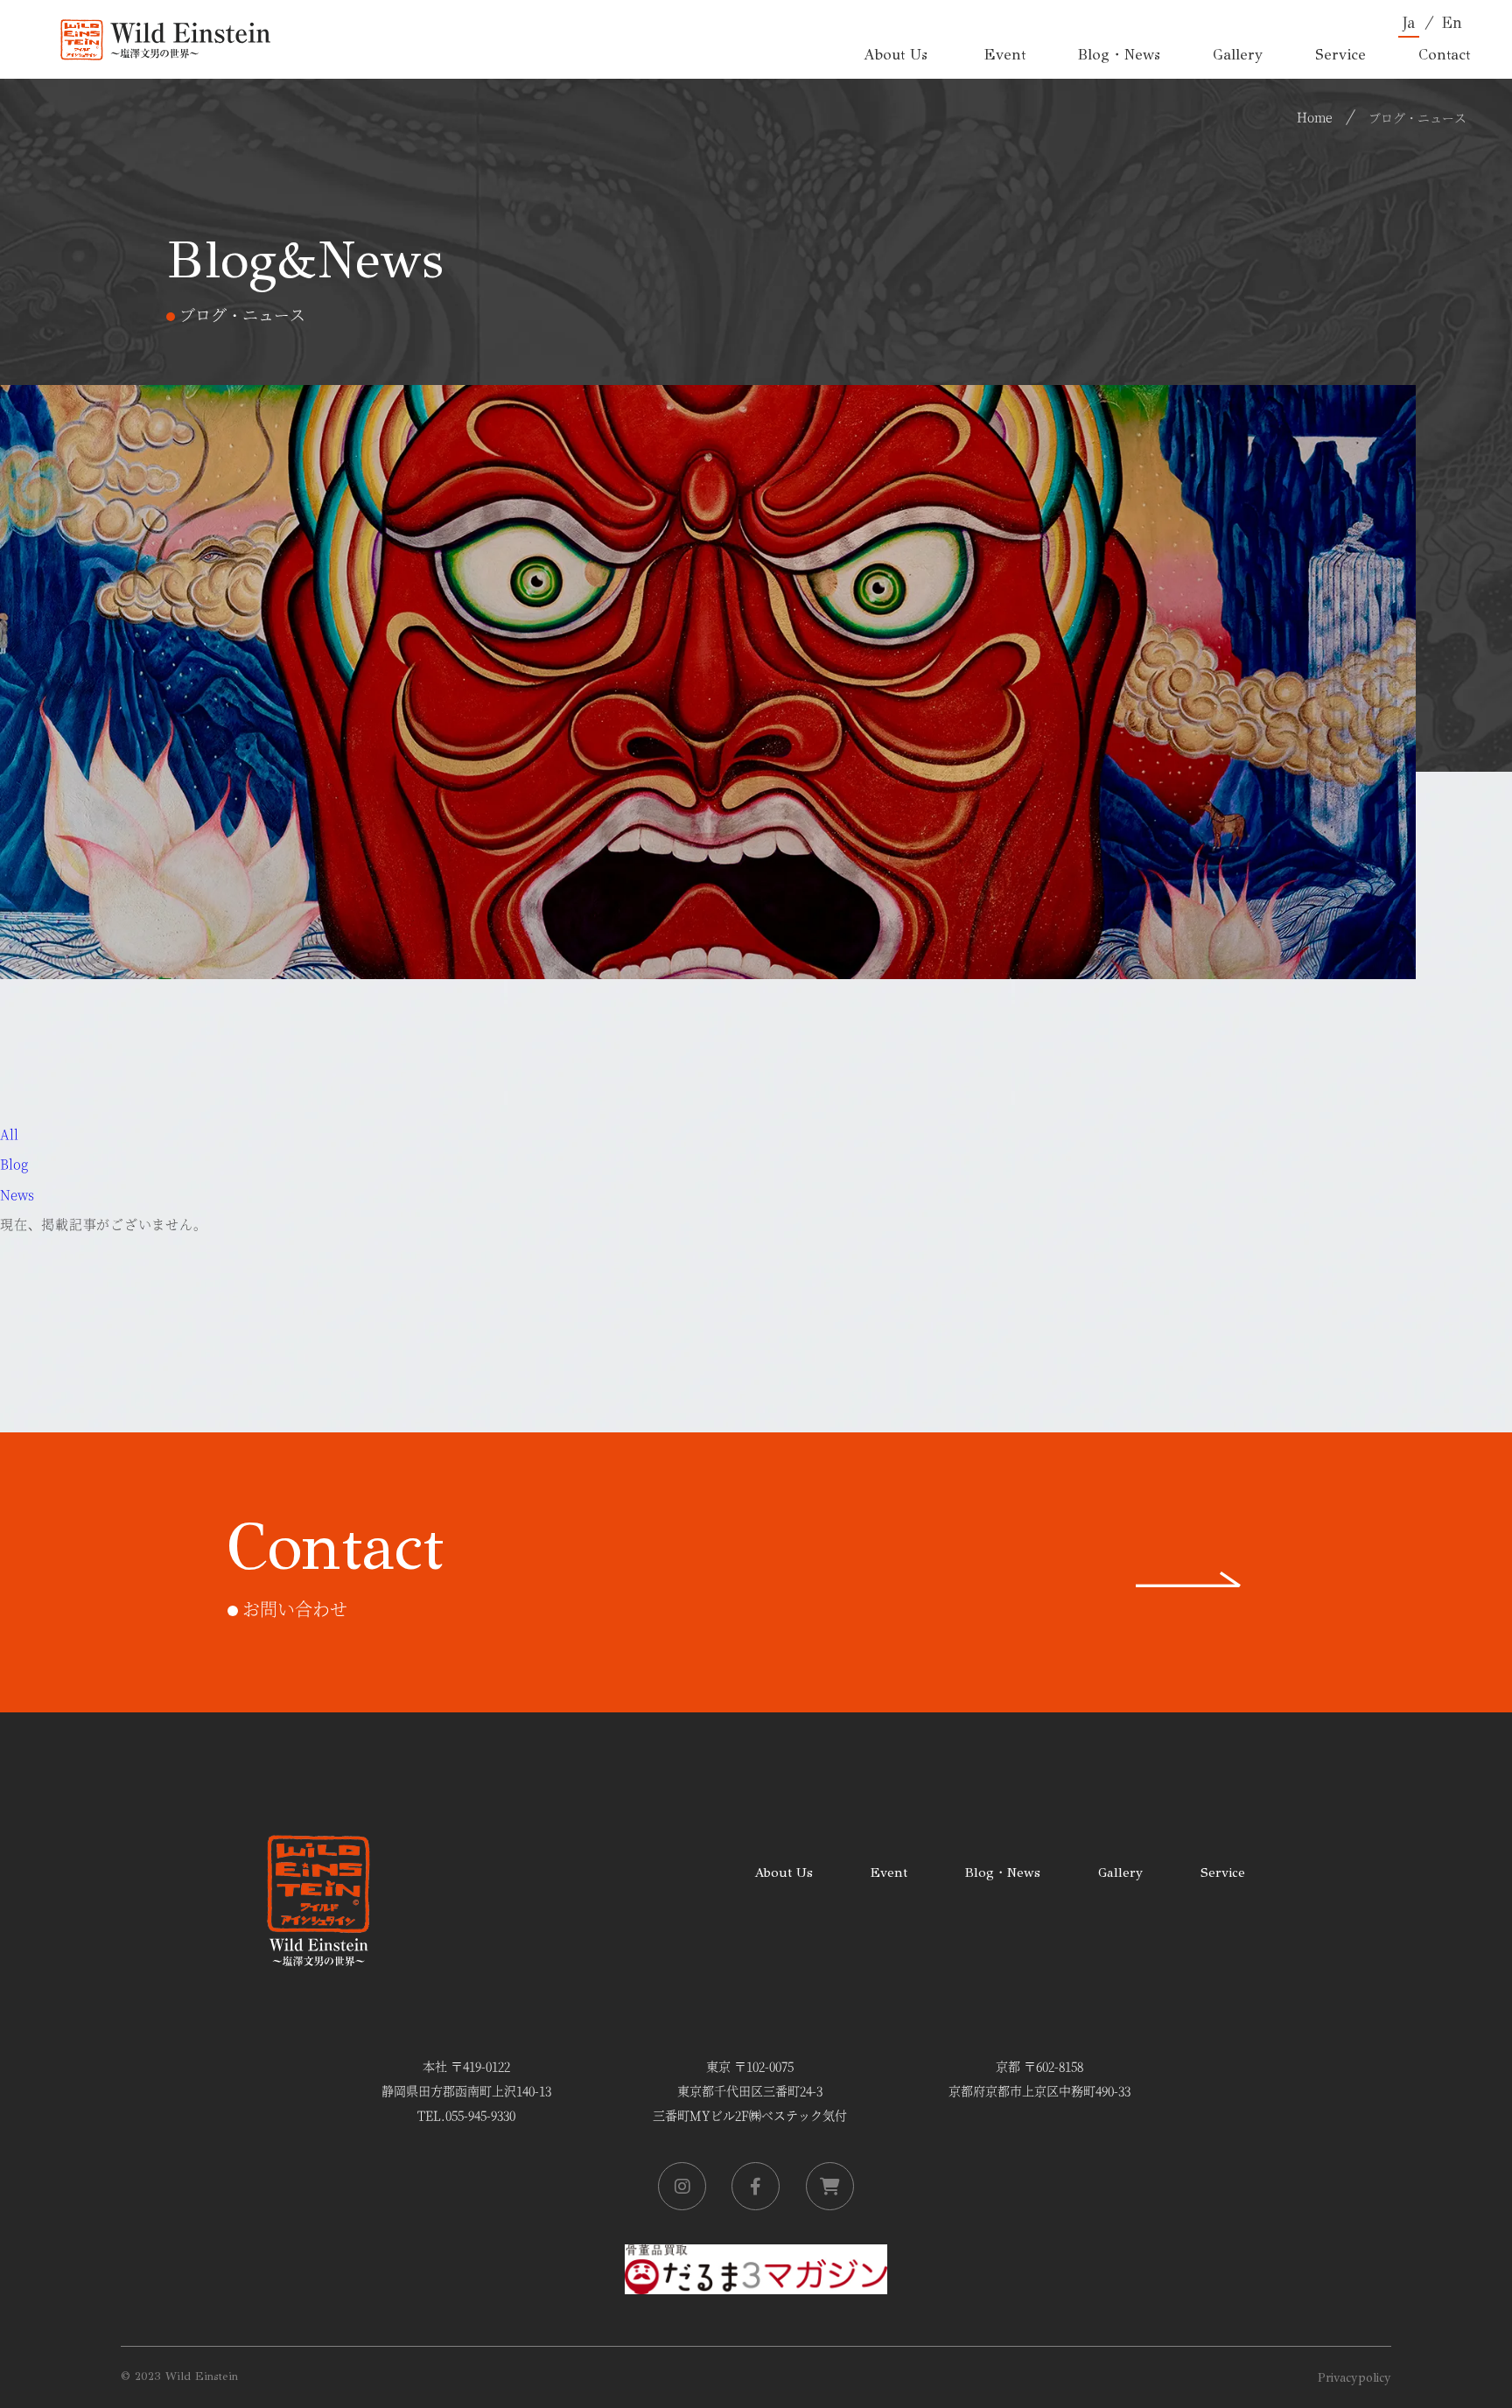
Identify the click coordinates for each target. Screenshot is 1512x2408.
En (1452, 23)
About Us (784, 1872)
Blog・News (1003, 1872)
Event (889, 1872)
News (17, 1194)
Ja (1409, 23)
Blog (14, 1163)
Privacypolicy (1354, 2378)
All (9, 1134)
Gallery (1120, 1872)
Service (1223, 1872)
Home (1315, 116)
